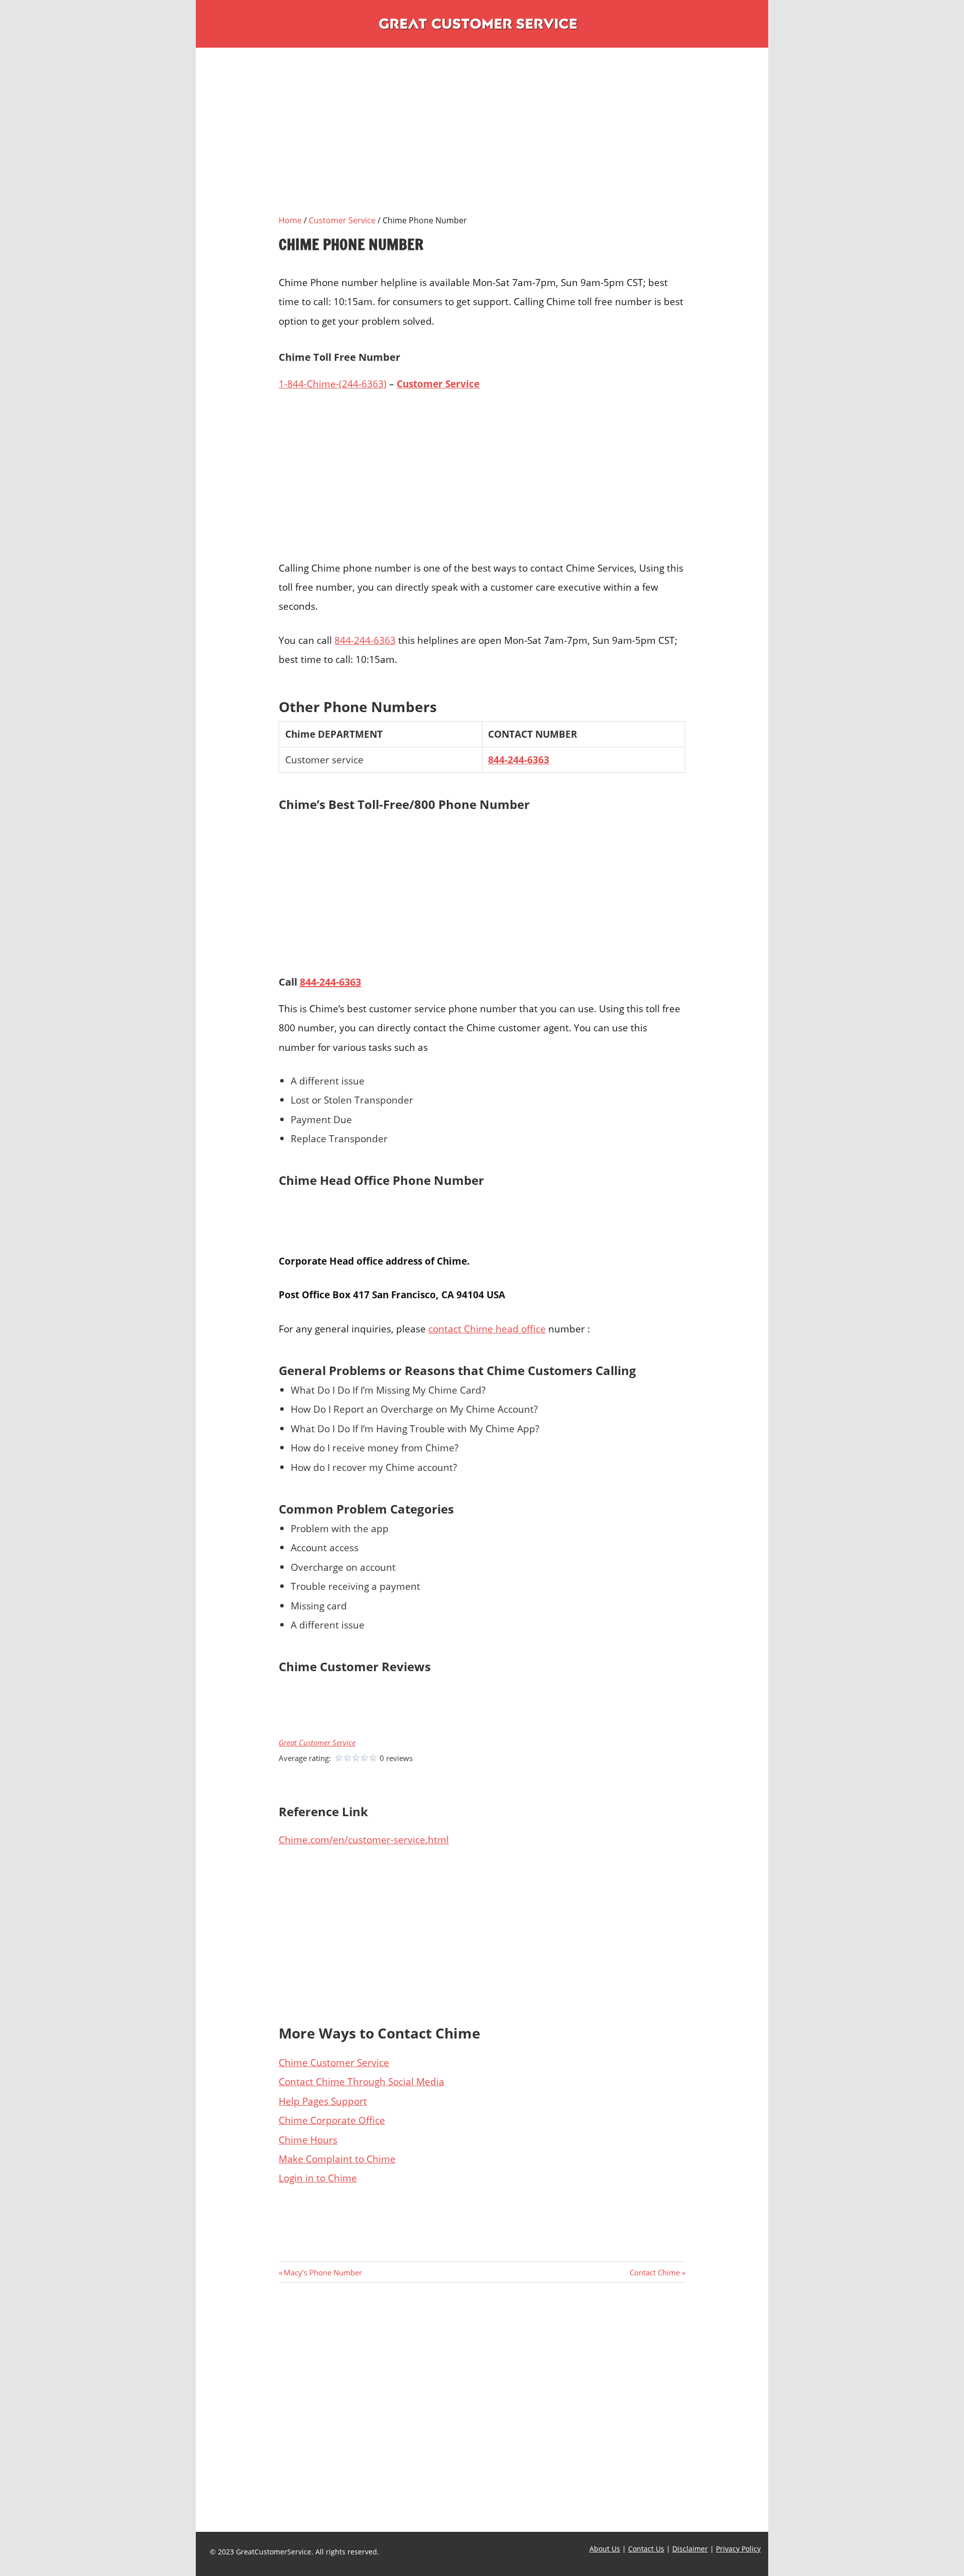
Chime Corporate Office (332, 2120)
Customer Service (342, 220)
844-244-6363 (365, 640)
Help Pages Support (323, 2101)
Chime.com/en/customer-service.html (364, 1840)
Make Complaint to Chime (337, 2159)
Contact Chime (655, 2272)
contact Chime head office (487, 1329)
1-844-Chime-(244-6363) (333, 384)
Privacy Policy (738, 2549)
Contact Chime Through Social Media (361, 2081)
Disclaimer (690, 2549)
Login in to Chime (318, 2178)
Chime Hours (308, 2140)
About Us (605, 2549)
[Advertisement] (482, 144)
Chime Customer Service (334, 2062)
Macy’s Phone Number (323, 2272)
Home (290, 220)
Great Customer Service (317, 1743)
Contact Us (646, 2549)
